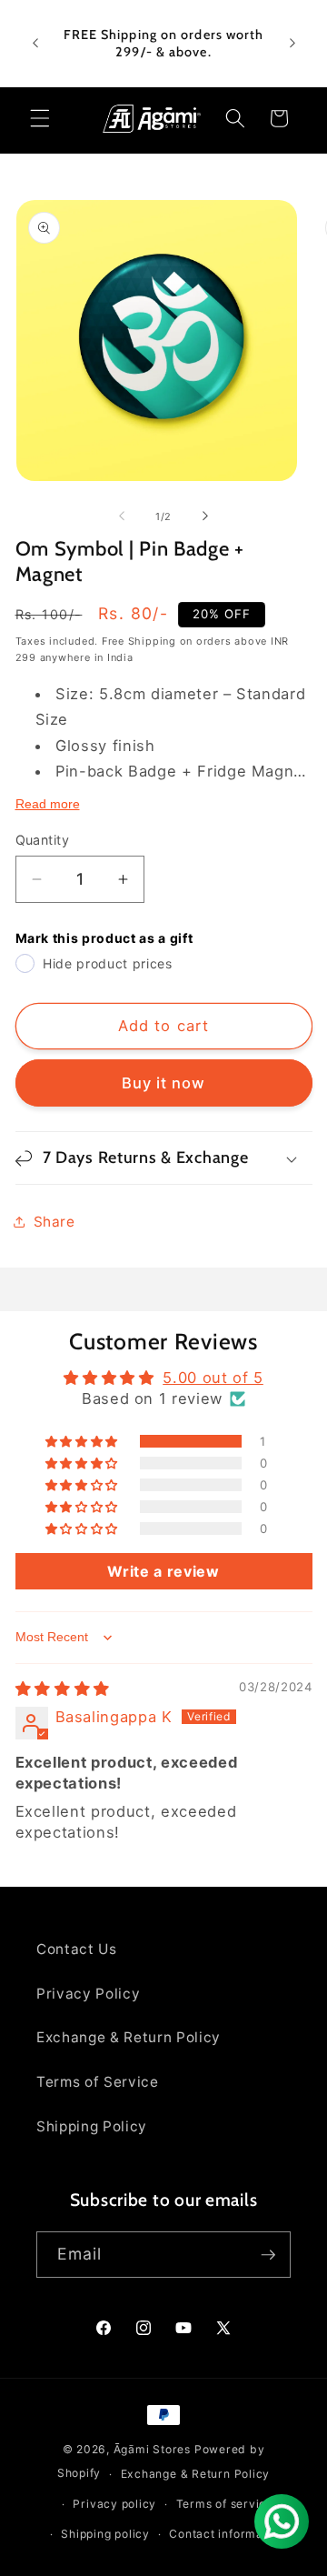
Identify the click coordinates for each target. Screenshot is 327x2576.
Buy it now (164, 1083)
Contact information (227, 2534)
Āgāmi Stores (152, 2449)
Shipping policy (105, 2534)
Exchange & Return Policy (129, 2037)
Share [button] (54, 1222)
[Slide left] (122, 516)
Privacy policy (114, 2504)
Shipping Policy (92, 2126)
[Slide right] (205, 516)
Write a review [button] (163, 1571)
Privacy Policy (88, 1994)
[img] (63, 1689)
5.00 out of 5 (213, 1378)
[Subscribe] (268, 2255)
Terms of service (225, 2504)
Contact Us (77, 1949)
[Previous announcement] (35, 44)
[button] (40, 118)
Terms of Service (98, 2082)
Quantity (43, 840)
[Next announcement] (292, 44)
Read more (48, 804)
